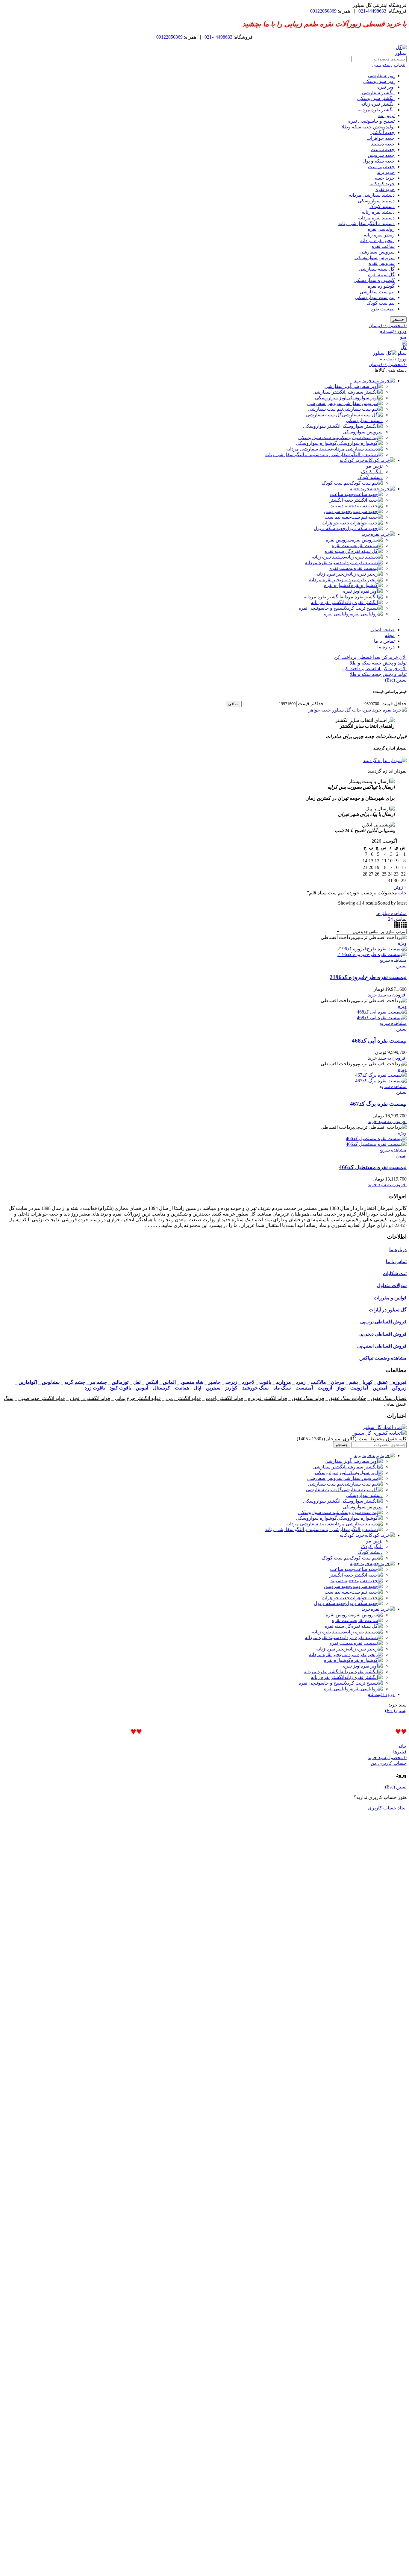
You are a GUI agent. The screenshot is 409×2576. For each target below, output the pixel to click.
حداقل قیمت (394, 704)
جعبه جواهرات (381, 138)
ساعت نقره (383, 246)
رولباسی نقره (381, 229)
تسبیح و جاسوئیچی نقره (371, 121)
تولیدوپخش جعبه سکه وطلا (368, 127)
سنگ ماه (282, 1388)
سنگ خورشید (255, 1388)
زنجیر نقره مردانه (377, 241)
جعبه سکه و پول (379, 161)
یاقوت (265, 1382)
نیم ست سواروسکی (375, 297)
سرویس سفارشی (377, 252)
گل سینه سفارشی (377, 269)
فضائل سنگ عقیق (389, 1398)
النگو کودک (372, 472)
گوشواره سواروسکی (374, 280)
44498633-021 (372, 11)
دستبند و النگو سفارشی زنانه (366, 223)
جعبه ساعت (383, 150)
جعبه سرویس (381, 155)
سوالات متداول (392, 1285)
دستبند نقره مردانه (376, 218)
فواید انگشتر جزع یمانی (138, 1398)
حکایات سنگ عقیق (348, 1398)
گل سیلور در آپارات (388, 1310)
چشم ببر (98, 1382)
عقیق (383, 1382)
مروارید (284, 1382)
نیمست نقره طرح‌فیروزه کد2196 (368, 977)
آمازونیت (359, 1388)
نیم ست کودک (381, 303)
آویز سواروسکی (379, 81)
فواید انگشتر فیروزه (268, 1398)
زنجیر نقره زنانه (379, 235)
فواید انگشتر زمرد (183, 1398)
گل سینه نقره (381, 275)
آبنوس (142, 1388)
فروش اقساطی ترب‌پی (383, 1322)
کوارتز (231, 1388)
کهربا (368, 1382)
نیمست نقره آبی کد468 (379, 1041)
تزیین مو (386, 115)
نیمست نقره (383, 309)
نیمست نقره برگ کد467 (378, 1104)
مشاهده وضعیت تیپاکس (383, 1358)
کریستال (162, 1388)
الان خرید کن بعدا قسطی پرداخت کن (370, 657)
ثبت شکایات (395, 1273)
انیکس (152, 1382)
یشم (353, 1382)
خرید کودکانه (382, 184)
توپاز (341, 1388)
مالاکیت (318, 1382)
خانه (402, 893)
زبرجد (231, 1382)
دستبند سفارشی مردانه (372, 195)
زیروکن (399, 1388)
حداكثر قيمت (311, 704)
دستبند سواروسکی (376, 201)
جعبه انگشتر (383, 132)
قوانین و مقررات (390, 1298)
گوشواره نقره (381, 286)
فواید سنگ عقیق (308, 1398)
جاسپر (214, 1382)
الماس (169, 1382)
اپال (197, 1388)
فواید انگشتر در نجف (90, 1398)
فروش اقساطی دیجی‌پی (383, 1334)
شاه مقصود (192, 1382)
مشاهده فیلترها (391, 913)
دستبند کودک (382, 206)
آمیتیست (304, 1388)
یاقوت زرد (94, 1388)
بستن (401, 966)
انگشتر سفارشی (378, 93)
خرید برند (386, 172)
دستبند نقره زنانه (378, 212)
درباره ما (398, 1250)
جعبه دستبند (383, 144)
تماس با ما (396, 1262)
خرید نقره (385, 189)
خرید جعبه (385, 178)
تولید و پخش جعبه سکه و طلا (378, 663)
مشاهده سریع (393, 960)
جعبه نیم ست (381, 167)
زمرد (301, 1382)
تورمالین (120, 1382)
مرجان (338, 1382)
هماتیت (182, 1388)
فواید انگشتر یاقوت (224, 1398)
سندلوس (51, 1382)
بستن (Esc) (396, 680)
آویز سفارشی (381, 76)
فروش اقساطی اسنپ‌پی (382, 1346)
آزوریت (325, 1388)
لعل (137, 1382)
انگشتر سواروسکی (376, 98)
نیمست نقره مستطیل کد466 (373, 1167)
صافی (233, 704)
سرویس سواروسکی (375, 258)
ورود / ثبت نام (381, 1694)
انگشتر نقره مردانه (376, 110)
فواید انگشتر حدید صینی (42, 1398)
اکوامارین (28, 1382)
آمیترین (380, 1388)
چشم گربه (75, 1382)
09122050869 (323, 11)
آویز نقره (386, 87)
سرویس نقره (382, 263)
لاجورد (248, 1382)
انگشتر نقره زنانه (378, 104)
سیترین (213, 1388)
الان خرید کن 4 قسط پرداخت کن (374, 669)
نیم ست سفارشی (377, 292)
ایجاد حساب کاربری (387, 1808)
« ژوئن (400, 887)
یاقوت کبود (120, 1388)
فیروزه (399, 1382)
